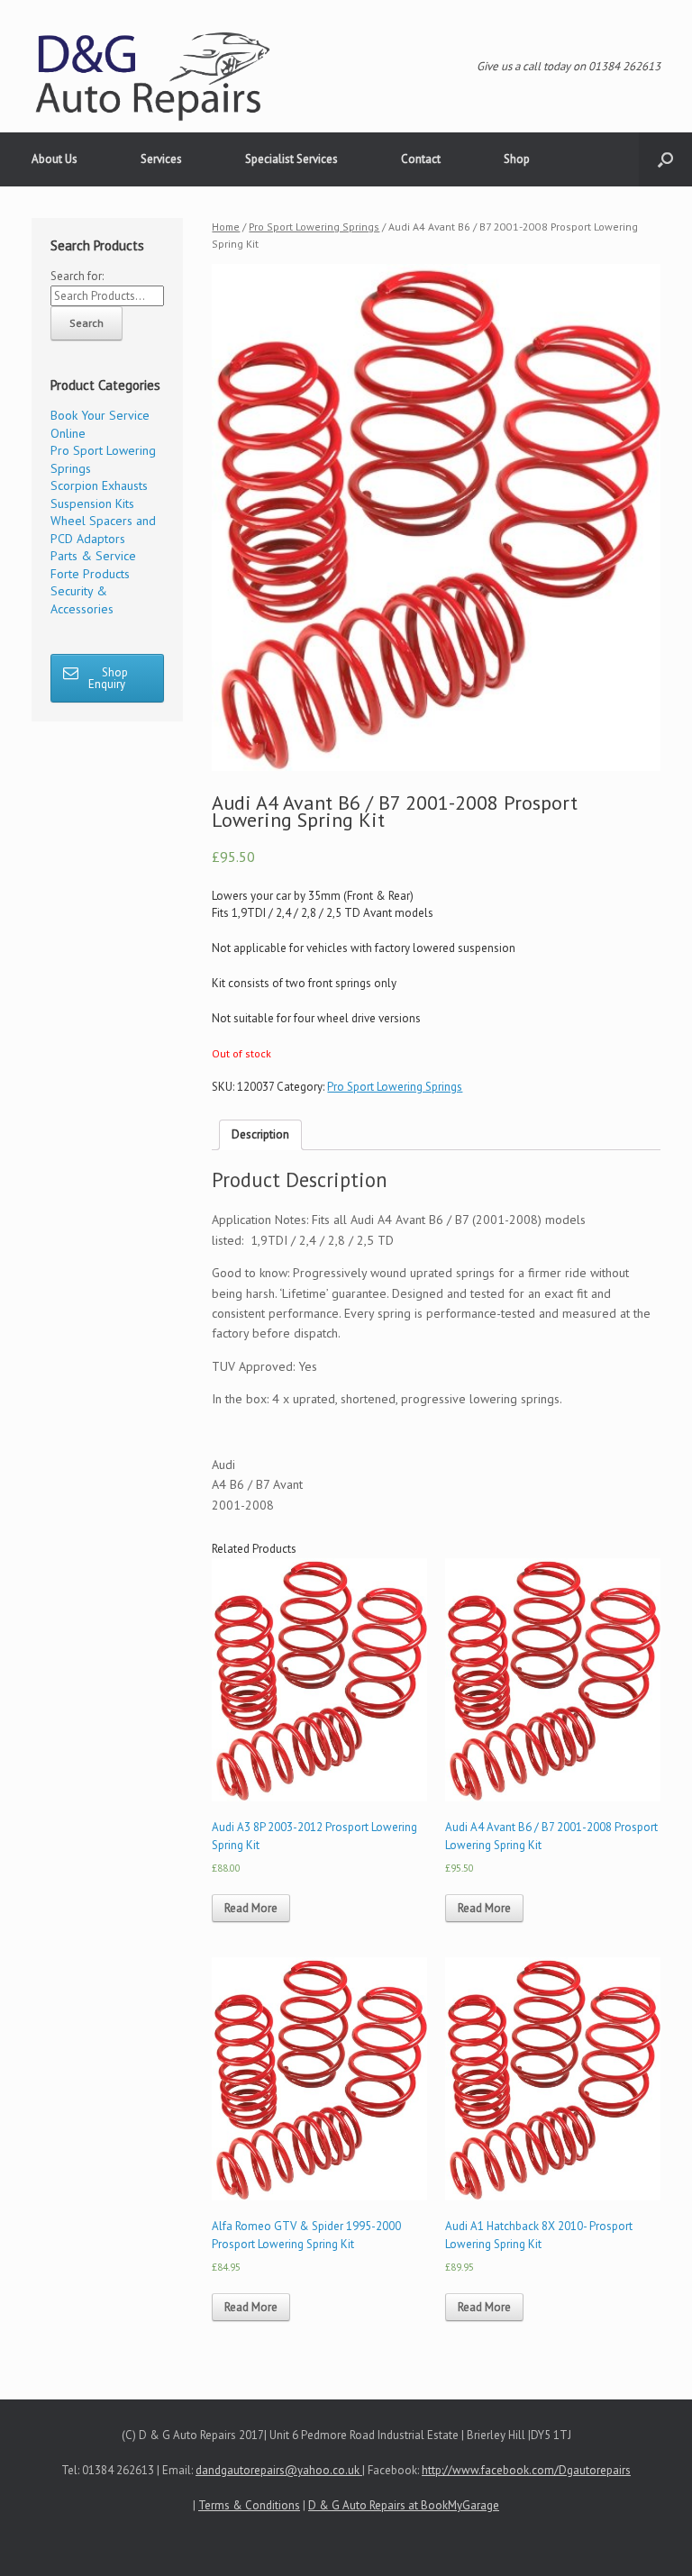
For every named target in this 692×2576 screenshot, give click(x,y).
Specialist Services (291, 159)
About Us (55, 159)
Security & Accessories (82, 600)
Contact (421, 159)
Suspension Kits (92, 503)
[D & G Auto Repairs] (153, 75)
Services (161, 159)
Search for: (77, 276)
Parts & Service (93, 556)
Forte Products (90, 574)
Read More (251, 1908)
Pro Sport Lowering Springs (314, 227)
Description (260, 1134)
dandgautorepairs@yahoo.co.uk (279, 2470)
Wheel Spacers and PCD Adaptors (103, 530)
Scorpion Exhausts (99, 485)
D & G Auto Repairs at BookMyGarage (404, 2505)
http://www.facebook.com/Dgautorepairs (526, 2470)
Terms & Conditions (249, 2505)
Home (226, 227)
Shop (517, 159)
